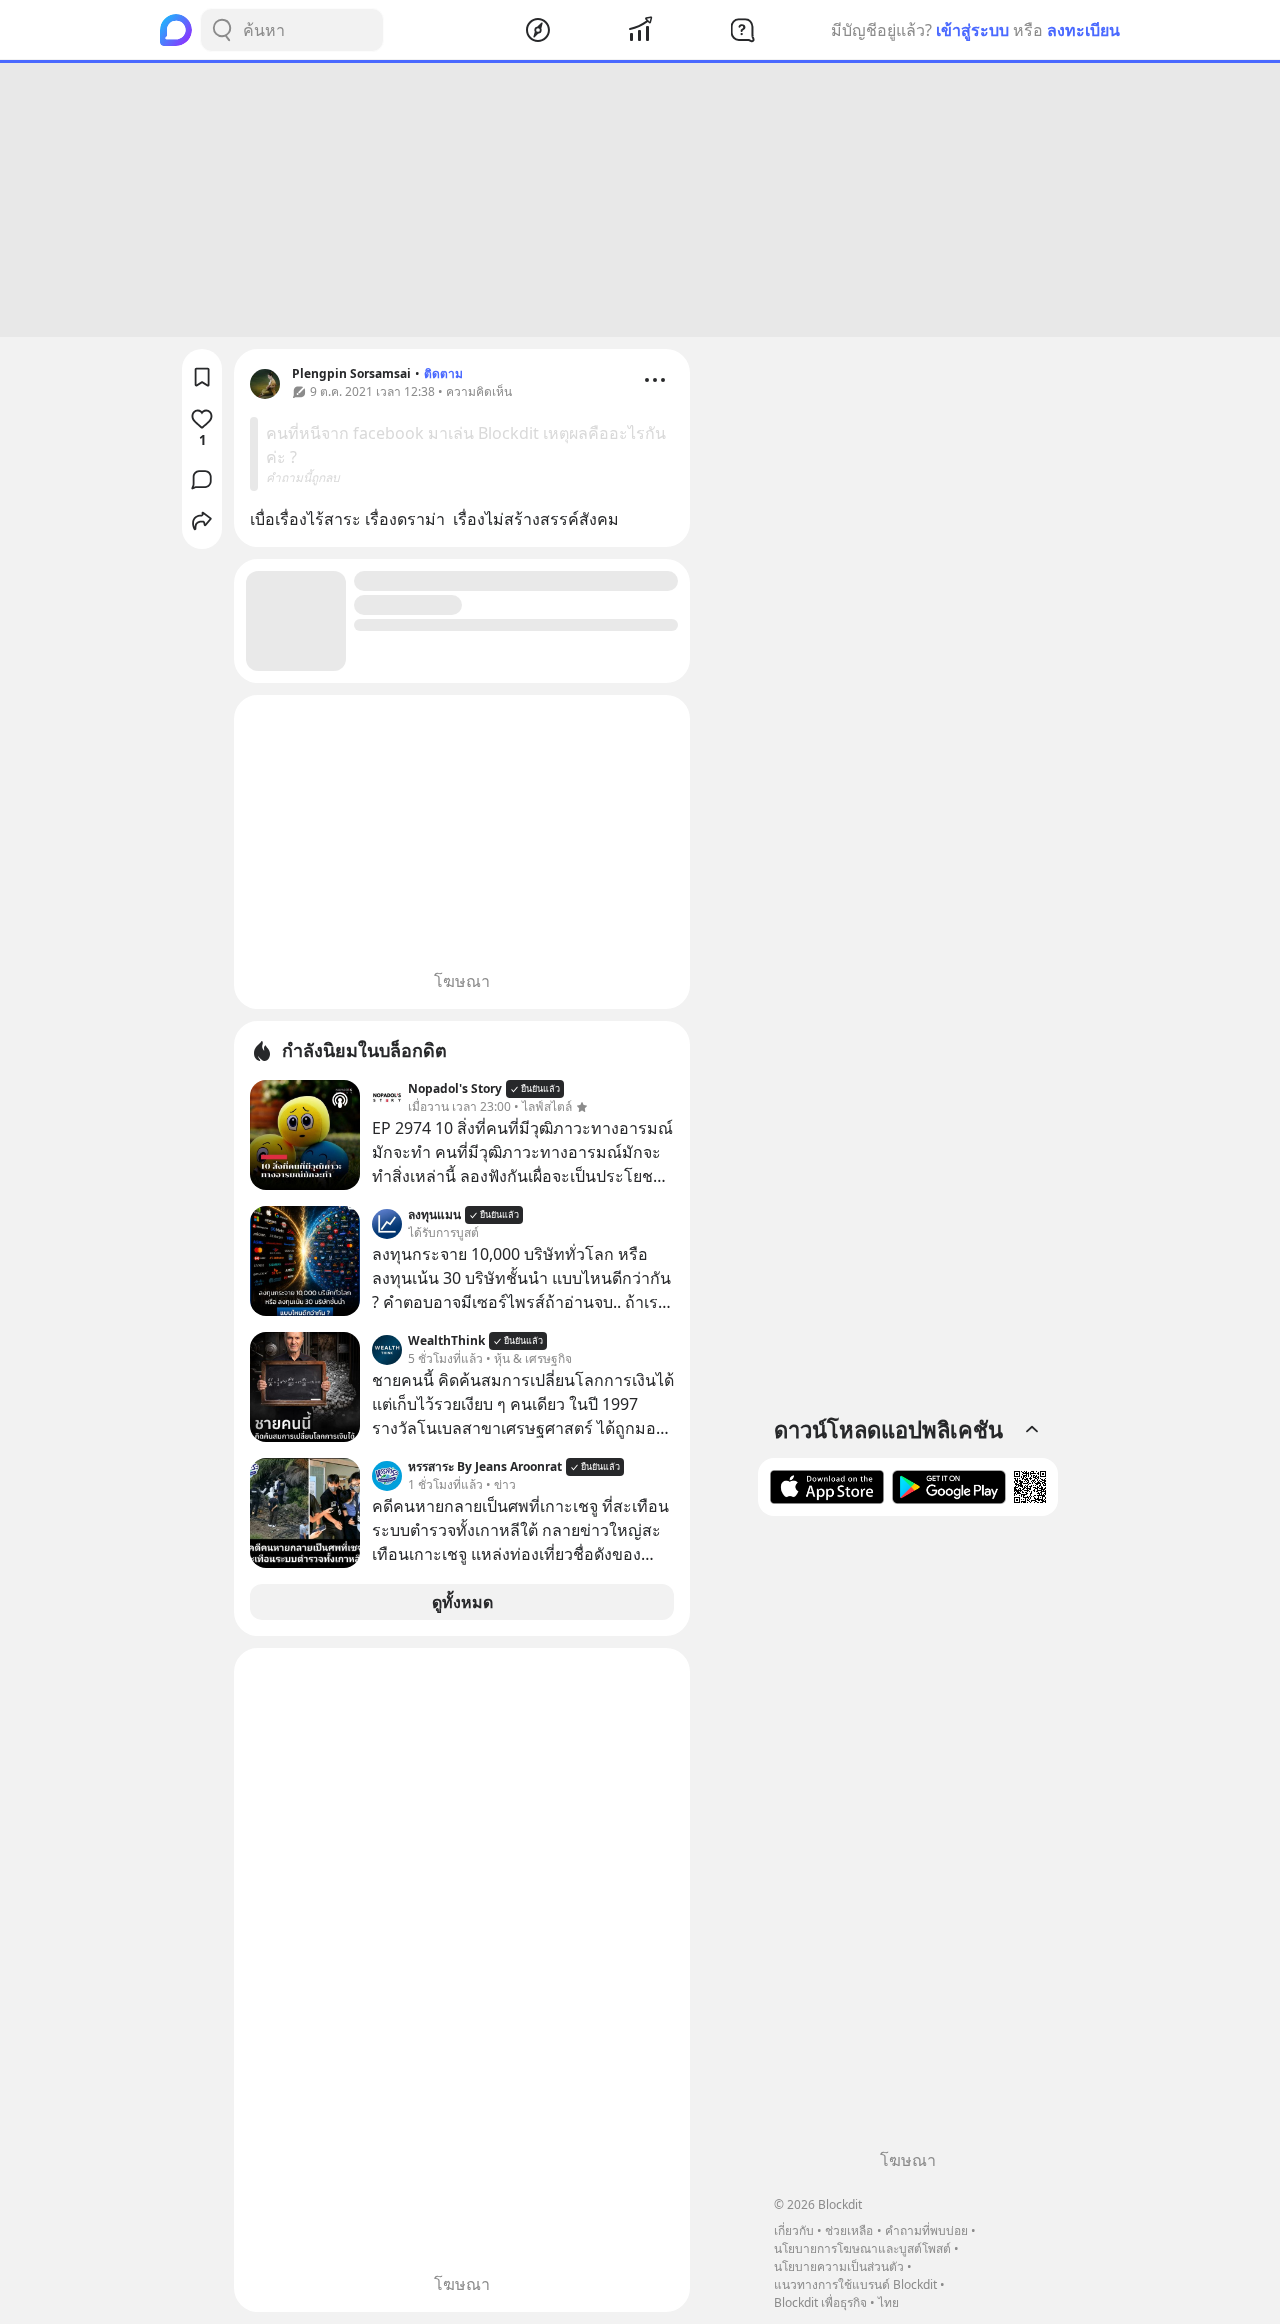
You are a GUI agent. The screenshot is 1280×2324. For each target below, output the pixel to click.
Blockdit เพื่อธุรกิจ (820, 2302)
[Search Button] (222, 30)
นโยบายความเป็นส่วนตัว (839, 2266)
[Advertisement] (640, 200)
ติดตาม (443, 373)
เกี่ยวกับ (794, 2230)
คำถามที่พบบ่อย (926, 2230)
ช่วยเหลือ (849, 2230)
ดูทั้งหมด (462, 1602)
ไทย (888, 2302)
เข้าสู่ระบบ (972, 30)
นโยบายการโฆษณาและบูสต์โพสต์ (862, 2248)
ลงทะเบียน (1083, 30)
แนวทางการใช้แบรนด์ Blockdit (855, 2284)
